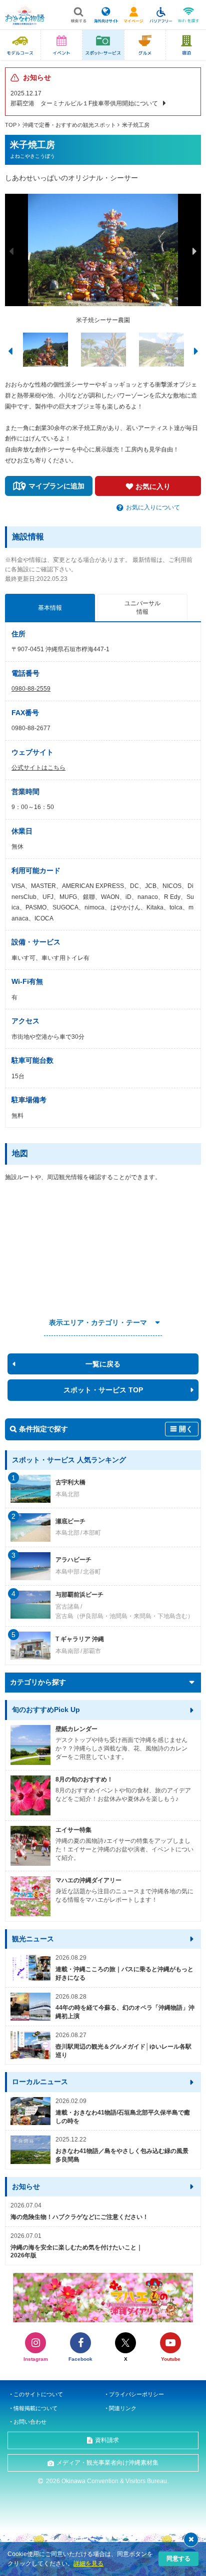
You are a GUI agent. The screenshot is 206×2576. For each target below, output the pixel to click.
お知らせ (26, 2186)
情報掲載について (35, 2408)
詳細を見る (88, 2564)
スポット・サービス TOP (103, 1390)
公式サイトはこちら (38, 768)
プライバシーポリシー (136, 2394)
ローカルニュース (40, 2082)
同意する (178, 2559)
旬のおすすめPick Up (46, 1710)
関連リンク (123, 2408)
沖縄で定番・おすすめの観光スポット (69, 125)
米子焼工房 (136, 125)
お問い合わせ (30, 2422)
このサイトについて (38, 2394)
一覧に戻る (103, 1364)
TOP (11, 125)
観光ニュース (33, 1939)
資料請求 (107, 2440)
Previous (11, 251)
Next (194, 251)
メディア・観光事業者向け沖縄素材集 (107, 2463)
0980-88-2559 (31, 689)
